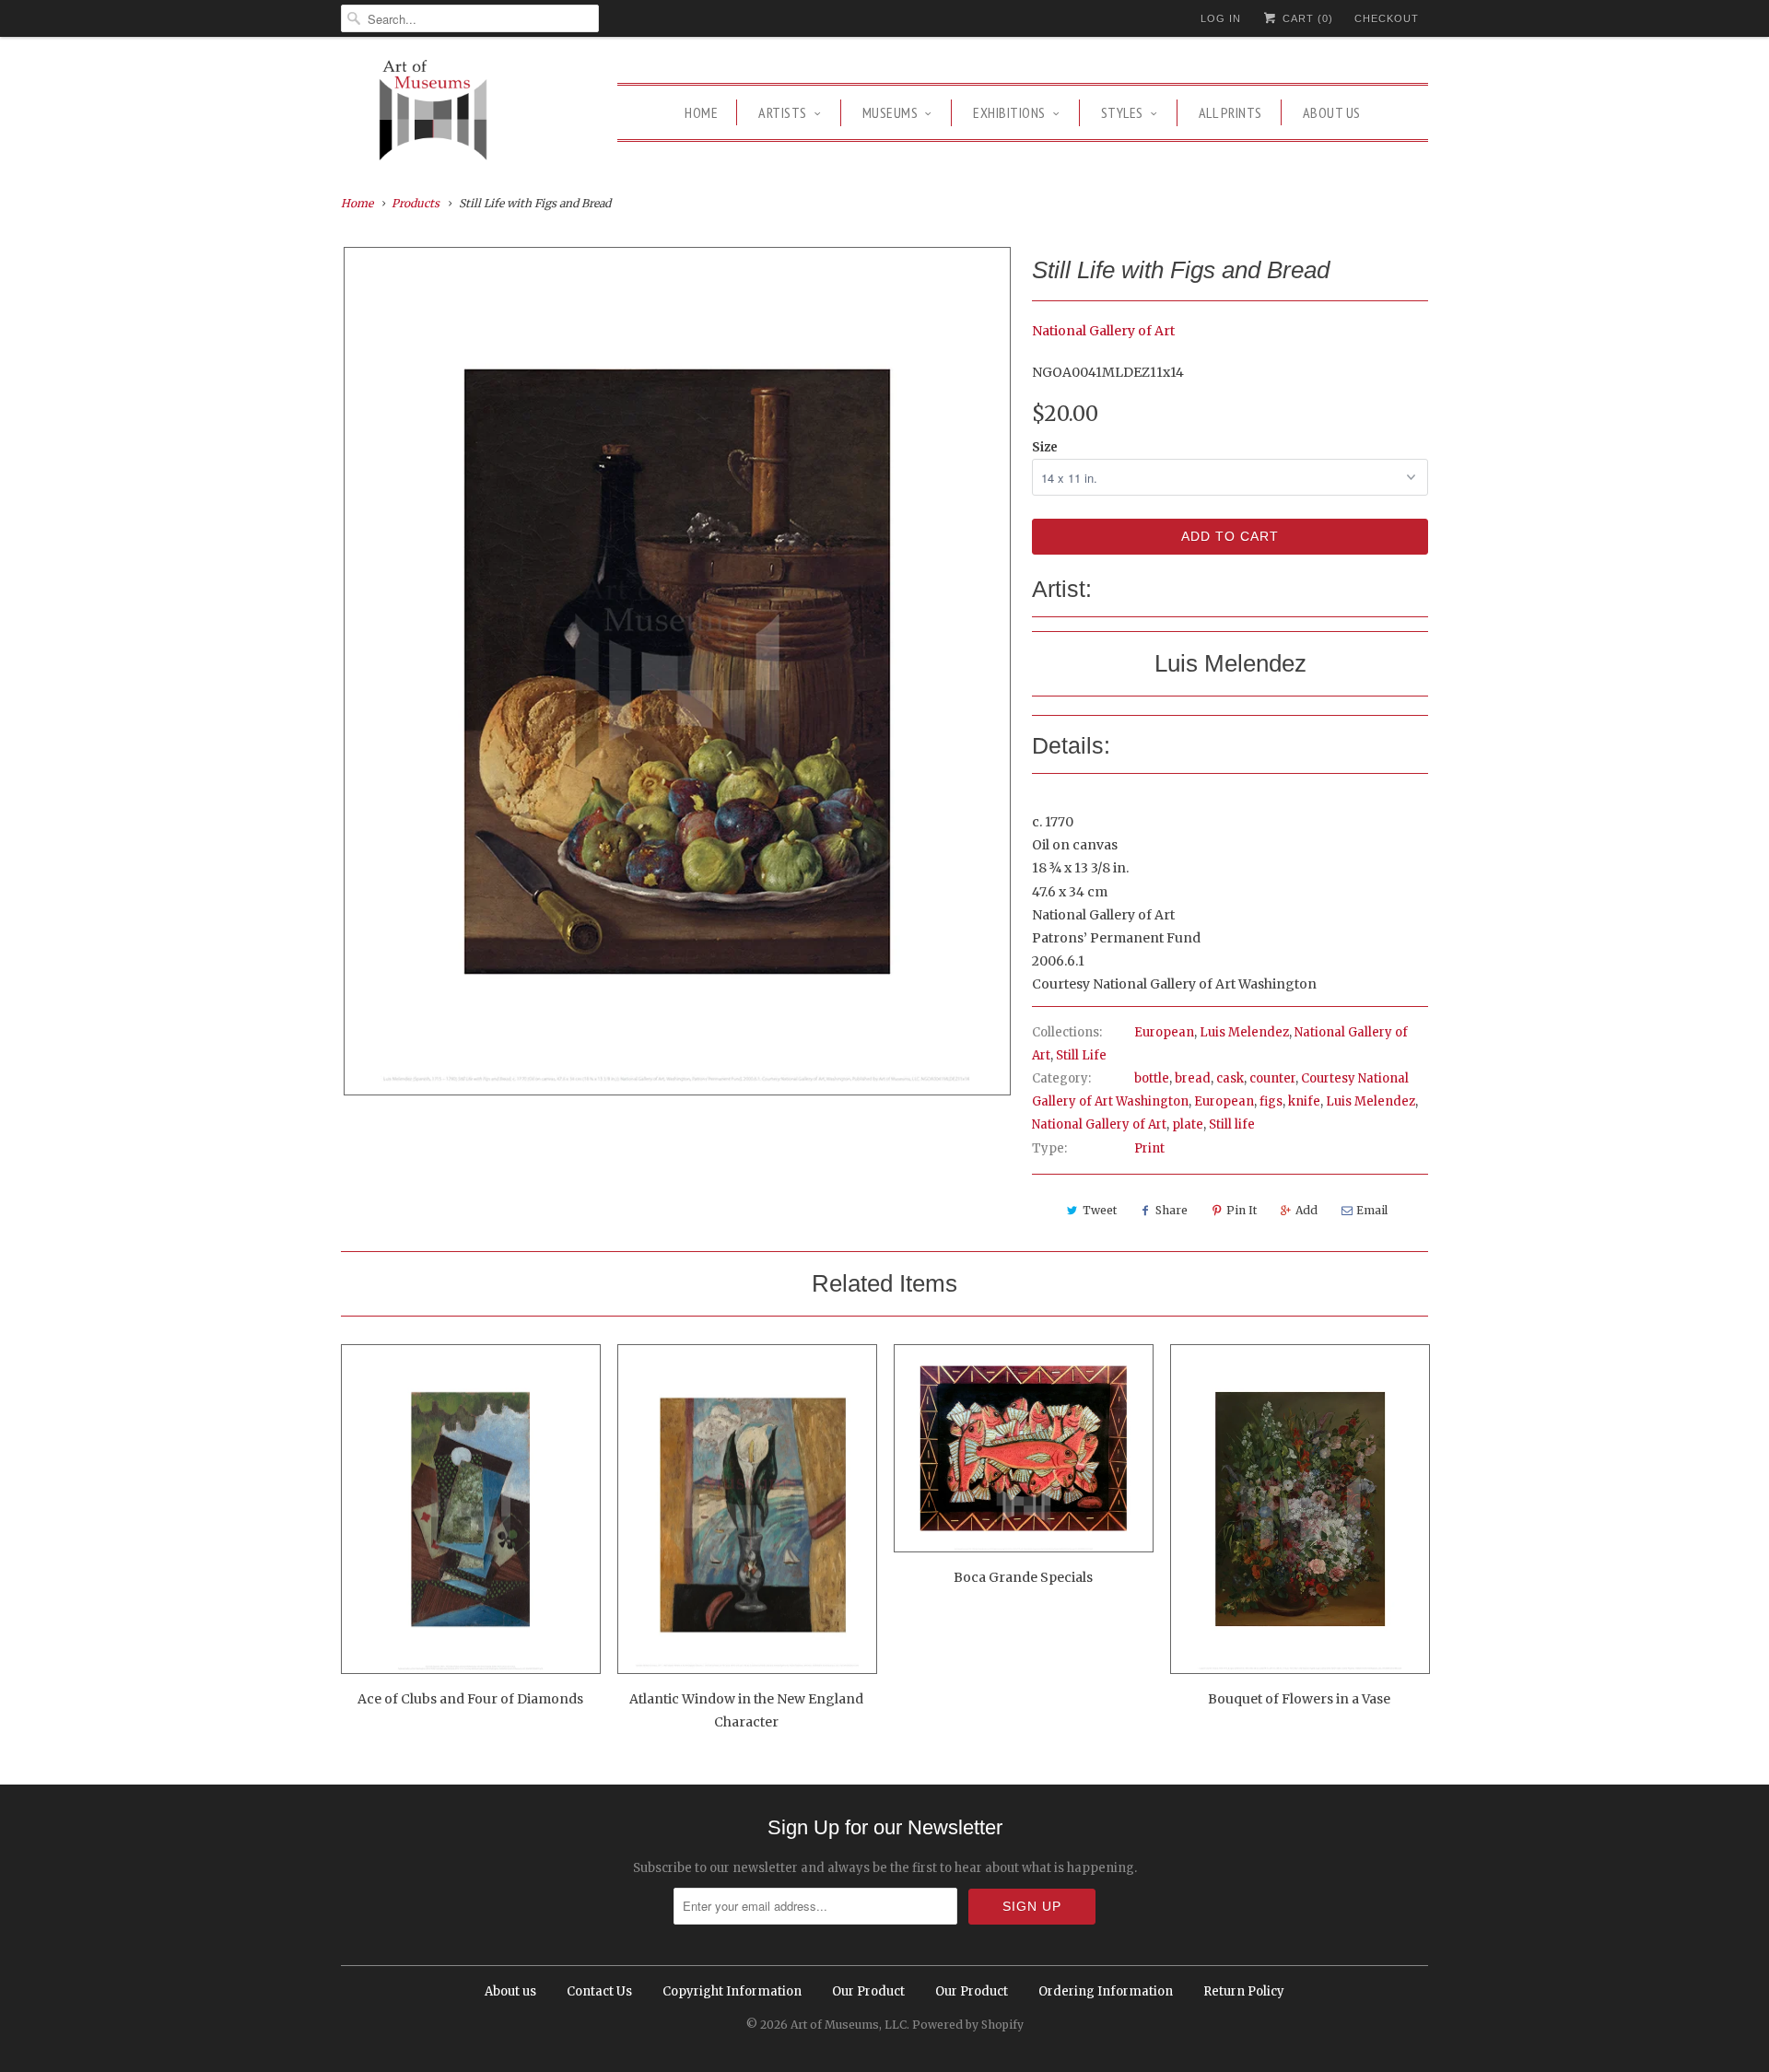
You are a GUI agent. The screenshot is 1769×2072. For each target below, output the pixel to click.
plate (1188, 1124)
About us (1332, 112)
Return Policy (1244, 1991)
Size (1045, 447)
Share (1172, 1210)
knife (1304, 1101)
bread (1193, 1078)
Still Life (1081, 1055)
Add (1306, 1210)
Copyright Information (732, 1991)
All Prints (1230, 112)
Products (416, 203)
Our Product (868, 1991)
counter (1272, 1078)
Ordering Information (1106, 1991)
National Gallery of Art (1103, 331)
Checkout (1387, 18)
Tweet (1100, 1210)
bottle (1152, 1078)
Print (1149, 1148)
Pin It (1242, 1210)
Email (1372, 1210)
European (1164, 1032)
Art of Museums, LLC (849, 2025)
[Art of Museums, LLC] (433, 113)
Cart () (1306, 18)
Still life (1232, 1124)
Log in (1221, 18)
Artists (783, 112)
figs (1271, 1101)
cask (1230, 1078)
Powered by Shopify (968, 2025)
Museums (890, 112)
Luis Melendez (1244, 1032)
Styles (1122, 112)
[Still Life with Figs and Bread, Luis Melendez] (677, 671)
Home (701, 112)
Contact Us (599, 1991)
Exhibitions (1009, 112)
